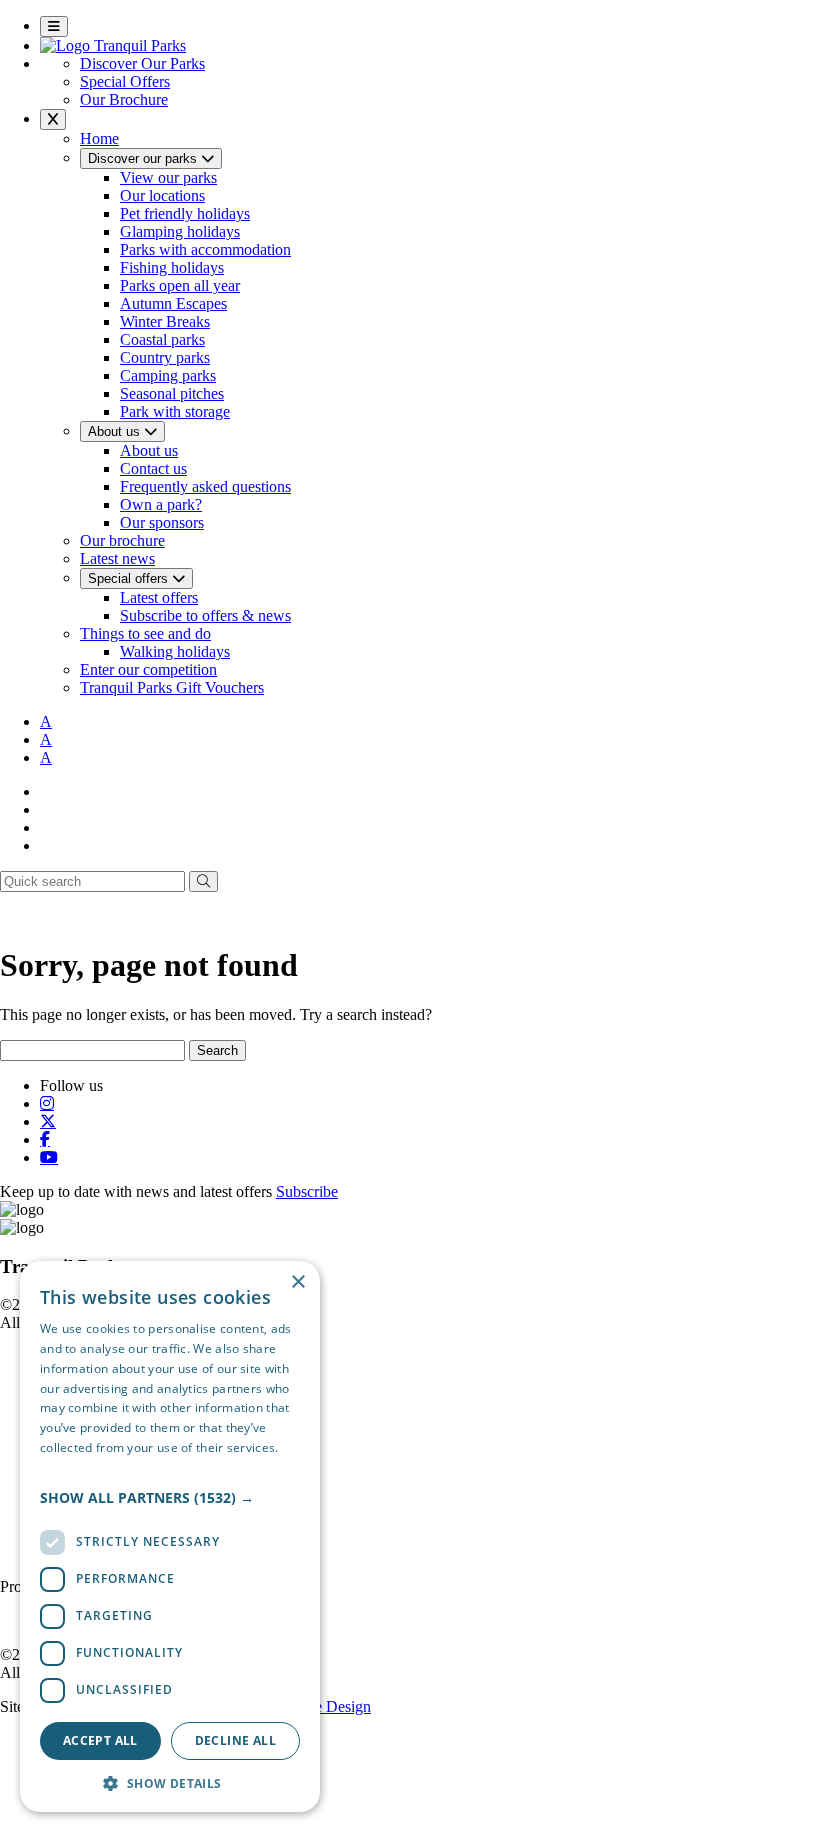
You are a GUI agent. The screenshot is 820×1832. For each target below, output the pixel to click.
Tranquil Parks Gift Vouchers (172, 687)
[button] (170, 1497)
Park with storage (175, 411)
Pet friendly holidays (185, 213)
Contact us (153, 468)
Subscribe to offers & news (205, 615)
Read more (72, 1467)
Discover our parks (144, 158)
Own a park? (161, 504)
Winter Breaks (165, 321)
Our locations (162, 195)
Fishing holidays (172, 267)
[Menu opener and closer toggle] (54, 26)
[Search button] (203, 881)
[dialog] (170, 1536)
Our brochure (122, 540)
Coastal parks (162, 339)
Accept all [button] (100, 1740)
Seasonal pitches (172, 393)
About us (116, 431)
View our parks (168, 177)
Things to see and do (145, 633)
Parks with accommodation (205, 249)
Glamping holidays (180, 231)
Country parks (165, 357)
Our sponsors (162, 522)
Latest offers (159, 597)
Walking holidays (175, 651)
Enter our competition (148, 669)
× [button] (297, 1282)
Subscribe (307, 1191)
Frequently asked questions (205, 486)
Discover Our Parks (142, 63)
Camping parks (168, 375)
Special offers (130, 578)
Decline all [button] (235, 1740)
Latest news (117, 558)
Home (99, 138)
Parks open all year (180, 285)
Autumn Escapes (173, 303)
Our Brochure (124, 99)
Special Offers (125, 81)
